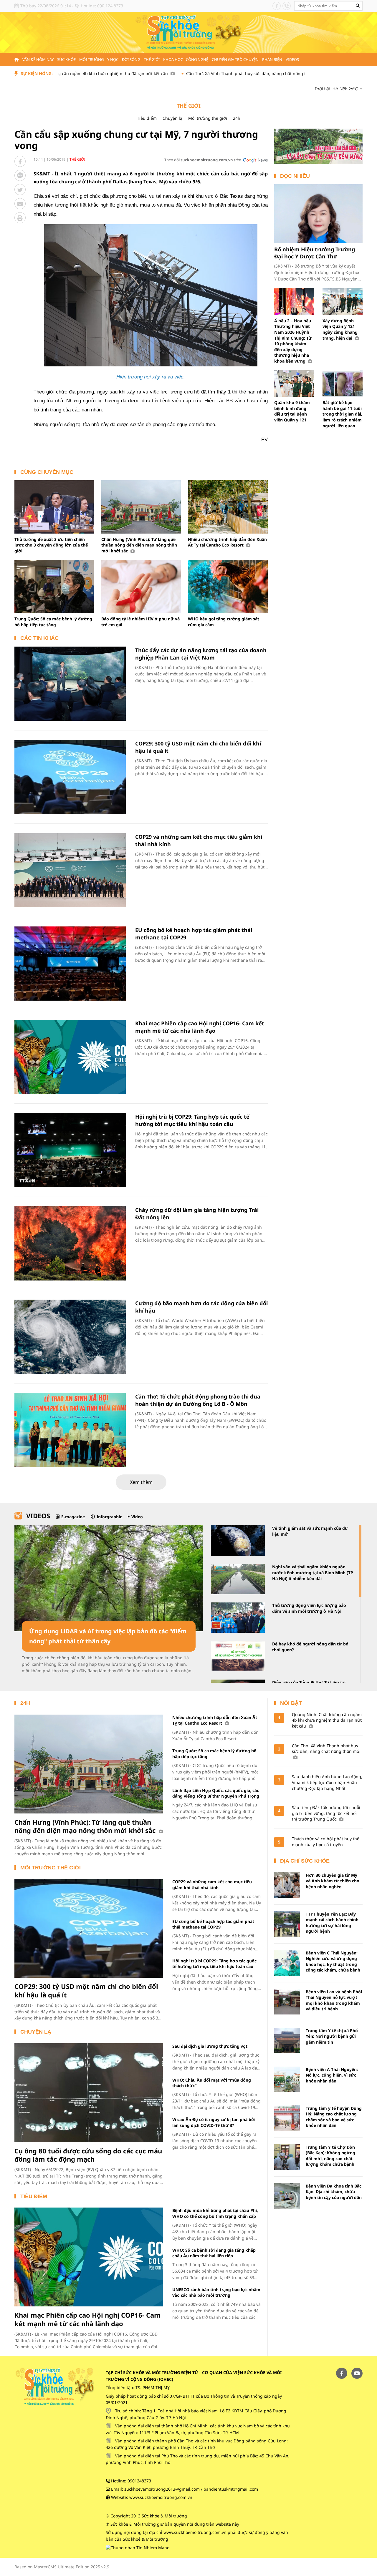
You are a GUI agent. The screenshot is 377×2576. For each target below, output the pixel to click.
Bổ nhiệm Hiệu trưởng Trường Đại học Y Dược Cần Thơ (315, 253)
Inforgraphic (109, 1517)
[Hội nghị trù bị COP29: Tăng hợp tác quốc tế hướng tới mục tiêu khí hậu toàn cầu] (70, 1150)
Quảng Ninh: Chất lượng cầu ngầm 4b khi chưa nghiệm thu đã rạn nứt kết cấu (327, 1720)
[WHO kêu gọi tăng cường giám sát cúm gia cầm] (228, 587)
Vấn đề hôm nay (38, 59)
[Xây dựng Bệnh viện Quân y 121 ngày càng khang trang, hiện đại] (343, 302)
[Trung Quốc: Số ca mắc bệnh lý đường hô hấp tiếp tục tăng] (54, 587)
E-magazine (73, 1517)
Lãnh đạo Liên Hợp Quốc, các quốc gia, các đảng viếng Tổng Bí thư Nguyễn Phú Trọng (216, 1793)
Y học (113, 59)
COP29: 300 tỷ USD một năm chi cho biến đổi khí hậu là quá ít (86, 1990)
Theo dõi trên (203, 160)
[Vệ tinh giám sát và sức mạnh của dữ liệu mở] (238, 1541)
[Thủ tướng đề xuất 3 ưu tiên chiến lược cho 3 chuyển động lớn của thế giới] (54, 507)
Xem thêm (141, 1482)
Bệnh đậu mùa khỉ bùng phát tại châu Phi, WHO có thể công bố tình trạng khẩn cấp (215, 2213)
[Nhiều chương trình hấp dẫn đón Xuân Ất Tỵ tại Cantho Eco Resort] (228, 507)
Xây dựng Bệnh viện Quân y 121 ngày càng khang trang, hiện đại (340, 329)
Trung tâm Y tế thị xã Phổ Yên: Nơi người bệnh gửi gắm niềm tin (332, 2036)
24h (237, 118)
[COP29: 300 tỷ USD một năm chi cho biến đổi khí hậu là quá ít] (70, 777)
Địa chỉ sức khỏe (305, 1861)
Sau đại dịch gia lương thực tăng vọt (210, 2046)
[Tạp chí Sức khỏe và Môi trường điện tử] (188, 32)
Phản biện (272, 59)
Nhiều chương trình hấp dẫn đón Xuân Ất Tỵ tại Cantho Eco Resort (227, 542)
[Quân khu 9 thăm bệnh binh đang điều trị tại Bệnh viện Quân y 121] (294, 384)
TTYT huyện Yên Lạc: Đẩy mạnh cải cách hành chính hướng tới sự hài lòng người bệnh (332, 1923)
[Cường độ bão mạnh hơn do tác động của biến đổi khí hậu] (70, 1337)
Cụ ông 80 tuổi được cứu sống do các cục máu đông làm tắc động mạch (88, 2155)
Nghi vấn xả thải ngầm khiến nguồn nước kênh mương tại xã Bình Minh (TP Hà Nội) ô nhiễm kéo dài (313, 1572)
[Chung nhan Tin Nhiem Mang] (138, 2547)
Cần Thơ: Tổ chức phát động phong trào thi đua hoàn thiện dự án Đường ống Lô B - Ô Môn (198, 1400)
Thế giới (152, 59)
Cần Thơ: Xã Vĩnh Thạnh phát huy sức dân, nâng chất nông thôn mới (188, 73)
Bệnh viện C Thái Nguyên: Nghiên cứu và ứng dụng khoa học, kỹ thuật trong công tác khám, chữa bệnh (333, 1962)
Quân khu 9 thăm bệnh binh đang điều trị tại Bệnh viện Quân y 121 (292, 411)
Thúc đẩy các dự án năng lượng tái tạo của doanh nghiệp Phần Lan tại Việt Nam (201, 654)
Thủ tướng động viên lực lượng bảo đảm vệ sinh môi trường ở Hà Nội (309, 1608)
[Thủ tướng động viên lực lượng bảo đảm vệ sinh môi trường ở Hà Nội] (238, 1618)
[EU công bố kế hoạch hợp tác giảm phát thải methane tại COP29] (70, 964)
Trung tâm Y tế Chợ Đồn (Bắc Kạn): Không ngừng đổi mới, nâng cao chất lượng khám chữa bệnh (330, 2156)
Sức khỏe (66, 59)
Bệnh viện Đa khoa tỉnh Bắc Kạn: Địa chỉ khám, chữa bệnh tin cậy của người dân (334, 2192)
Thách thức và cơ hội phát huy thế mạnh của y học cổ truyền (326, 1842)
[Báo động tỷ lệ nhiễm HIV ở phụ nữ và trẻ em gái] (141, 587)
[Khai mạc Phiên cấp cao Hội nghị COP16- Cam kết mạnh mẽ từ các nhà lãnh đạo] (70, 1057)
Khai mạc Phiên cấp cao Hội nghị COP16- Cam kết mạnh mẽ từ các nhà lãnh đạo (200, 1027)
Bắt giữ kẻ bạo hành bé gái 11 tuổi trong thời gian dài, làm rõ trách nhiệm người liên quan (342, 414)
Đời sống (131, 59)
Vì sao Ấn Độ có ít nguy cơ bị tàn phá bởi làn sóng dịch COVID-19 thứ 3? (214, 2122)
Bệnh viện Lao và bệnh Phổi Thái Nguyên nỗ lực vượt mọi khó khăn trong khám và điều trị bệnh (334, 2000)
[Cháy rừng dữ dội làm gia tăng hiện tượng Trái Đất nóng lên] (70, 1243)
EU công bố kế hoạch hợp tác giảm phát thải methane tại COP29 (213, 1924)
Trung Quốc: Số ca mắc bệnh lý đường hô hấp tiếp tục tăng (53, 622)
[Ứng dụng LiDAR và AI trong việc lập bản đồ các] (109, 1578)
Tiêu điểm (147, 118)
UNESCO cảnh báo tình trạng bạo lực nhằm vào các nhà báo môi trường (216, 2292)
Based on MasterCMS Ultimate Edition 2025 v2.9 (62, 2567)
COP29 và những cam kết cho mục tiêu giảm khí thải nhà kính (212, 1884)
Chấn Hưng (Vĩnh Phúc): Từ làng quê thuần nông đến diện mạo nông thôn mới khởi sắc (139, 545)
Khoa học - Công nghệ (186, 59)
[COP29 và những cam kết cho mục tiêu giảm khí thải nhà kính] (70, 870)
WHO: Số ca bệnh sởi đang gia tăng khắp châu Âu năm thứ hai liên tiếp (214, 2253)
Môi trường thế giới (208, 118)
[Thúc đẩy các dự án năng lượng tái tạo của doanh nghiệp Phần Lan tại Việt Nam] (70, 684)
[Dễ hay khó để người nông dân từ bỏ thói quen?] (238, 1656)
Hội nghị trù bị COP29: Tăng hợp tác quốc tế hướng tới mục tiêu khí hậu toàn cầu (192, 1120)
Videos (292, 59)
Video (137, 1517)
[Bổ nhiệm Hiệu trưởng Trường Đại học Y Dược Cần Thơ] (318, 214)
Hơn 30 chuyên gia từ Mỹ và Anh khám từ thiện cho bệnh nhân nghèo (333, 1881)
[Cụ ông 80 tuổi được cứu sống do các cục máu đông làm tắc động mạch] (89, 2093)
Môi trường (91, 59)
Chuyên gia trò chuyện (235, 59)
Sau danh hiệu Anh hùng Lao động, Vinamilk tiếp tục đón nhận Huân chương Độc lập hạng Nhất (327, 1782)
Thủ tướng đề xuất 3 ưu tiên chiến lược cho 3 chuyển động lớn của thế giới (51, 545)
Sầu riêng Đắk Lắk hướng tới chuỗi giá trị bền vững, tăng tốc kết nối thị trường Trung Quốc (326, 1813)
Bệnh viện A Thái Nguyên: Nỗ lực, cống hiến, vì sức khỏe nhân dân (332, 2075)
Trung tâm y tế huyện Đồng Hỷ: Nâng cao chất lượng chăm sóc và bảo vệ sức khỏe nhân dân (334, 2117)
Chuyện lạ (172, 118)
